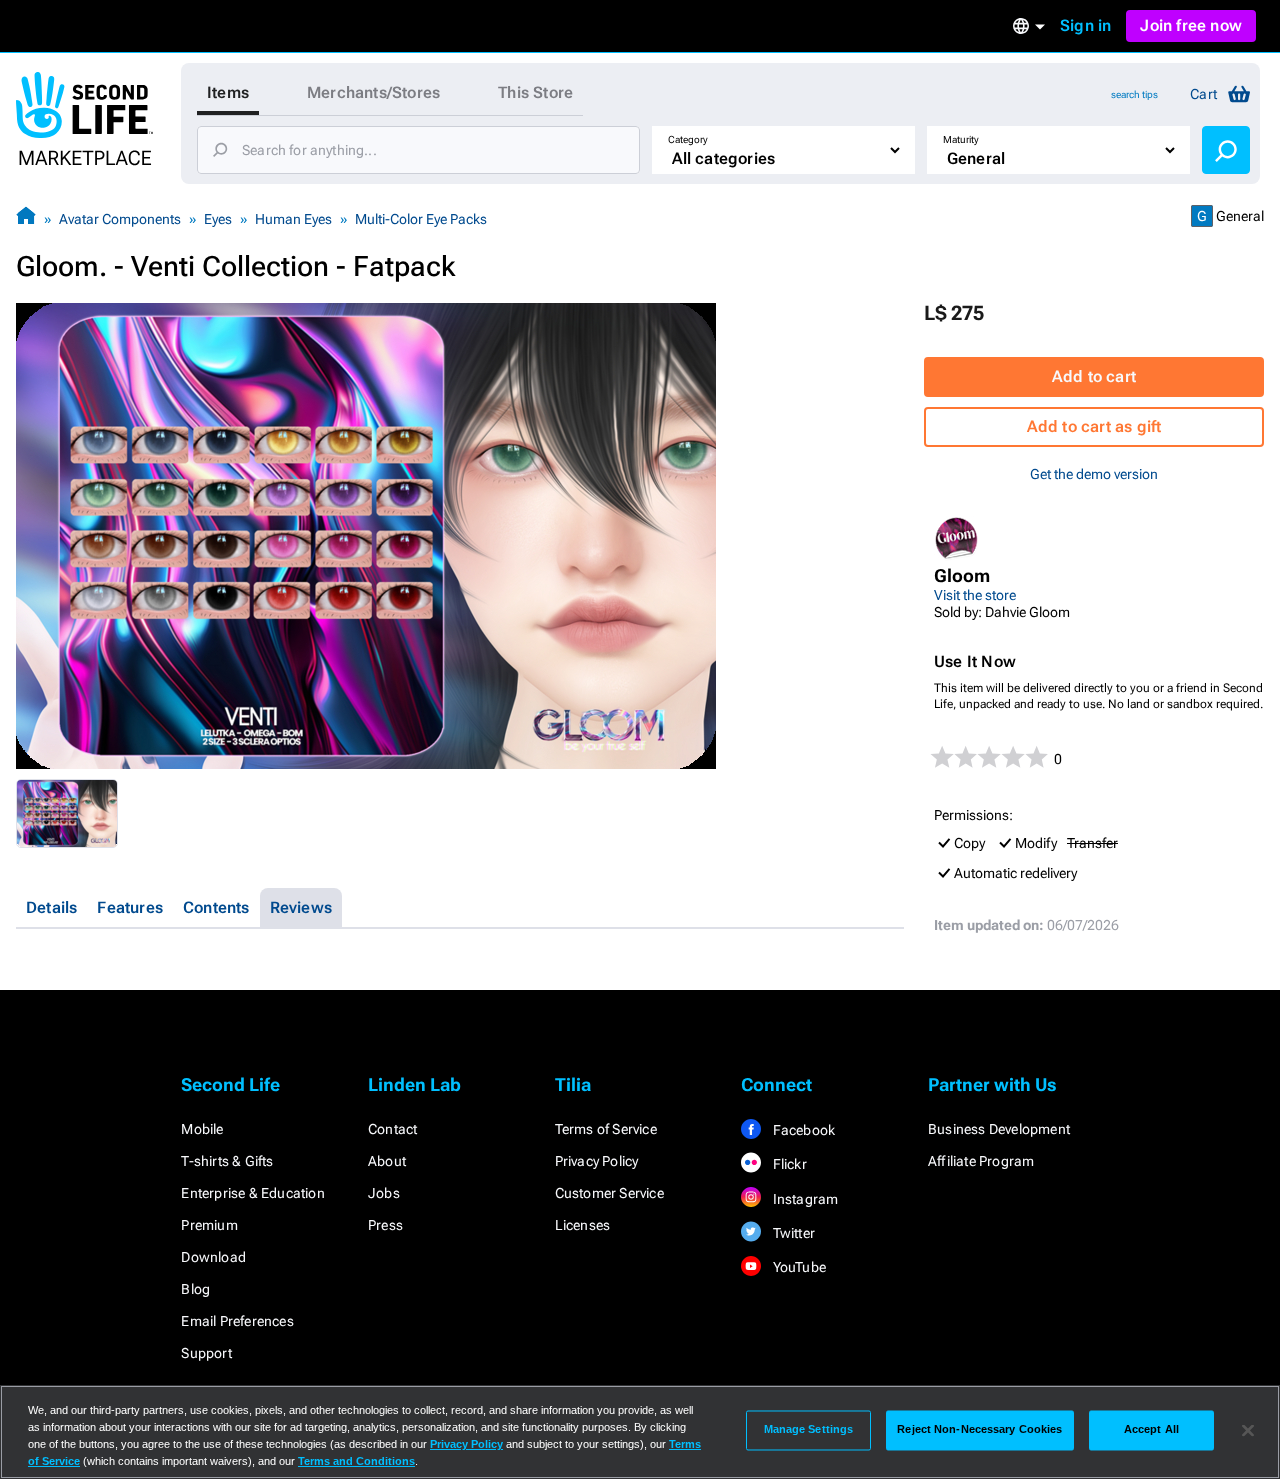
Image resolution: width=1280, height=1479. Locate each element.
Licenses (583, 1225)
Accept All (1151, 1430)
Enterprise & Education (252, 1193)
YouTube (797, 1267)
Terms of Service (606, 1129)
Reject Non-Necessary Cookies (979, 1430)
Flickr (787, 1164)
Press (385, 1225)
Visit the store (975, 595)
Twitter (792, 1233)
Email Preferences (237, 1321)
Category (688, 139)
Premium (209, 1225)
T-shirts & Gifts (227, 1161)
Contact (392, 1129)
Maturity (961, 139)
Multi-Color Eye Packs (421, 219)
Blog (195, 1289)
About (387, 1161)
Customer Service (609, 1193)
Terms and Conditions (356, 1461)
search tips (1134, 94)
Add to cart (1094, 376)
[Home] (26, 218)
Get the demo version (1094, 474)
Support (206, 1353)
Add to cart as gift (1094, 426)
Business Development (999, 1129)
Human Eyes (293, 219)
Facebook (802, 1130)
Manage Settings (809, 1430)
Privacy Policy (597, 1161)
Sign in (1085, 25)
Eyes (218, 219)
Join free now (1191, 25)
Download (213, 1257)
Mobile (202, 1129)
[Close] (1248, 1430)
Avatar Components (120, 219)
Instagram (803, 1199)
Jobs (384, 1193)
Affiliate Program (981, 1161)
